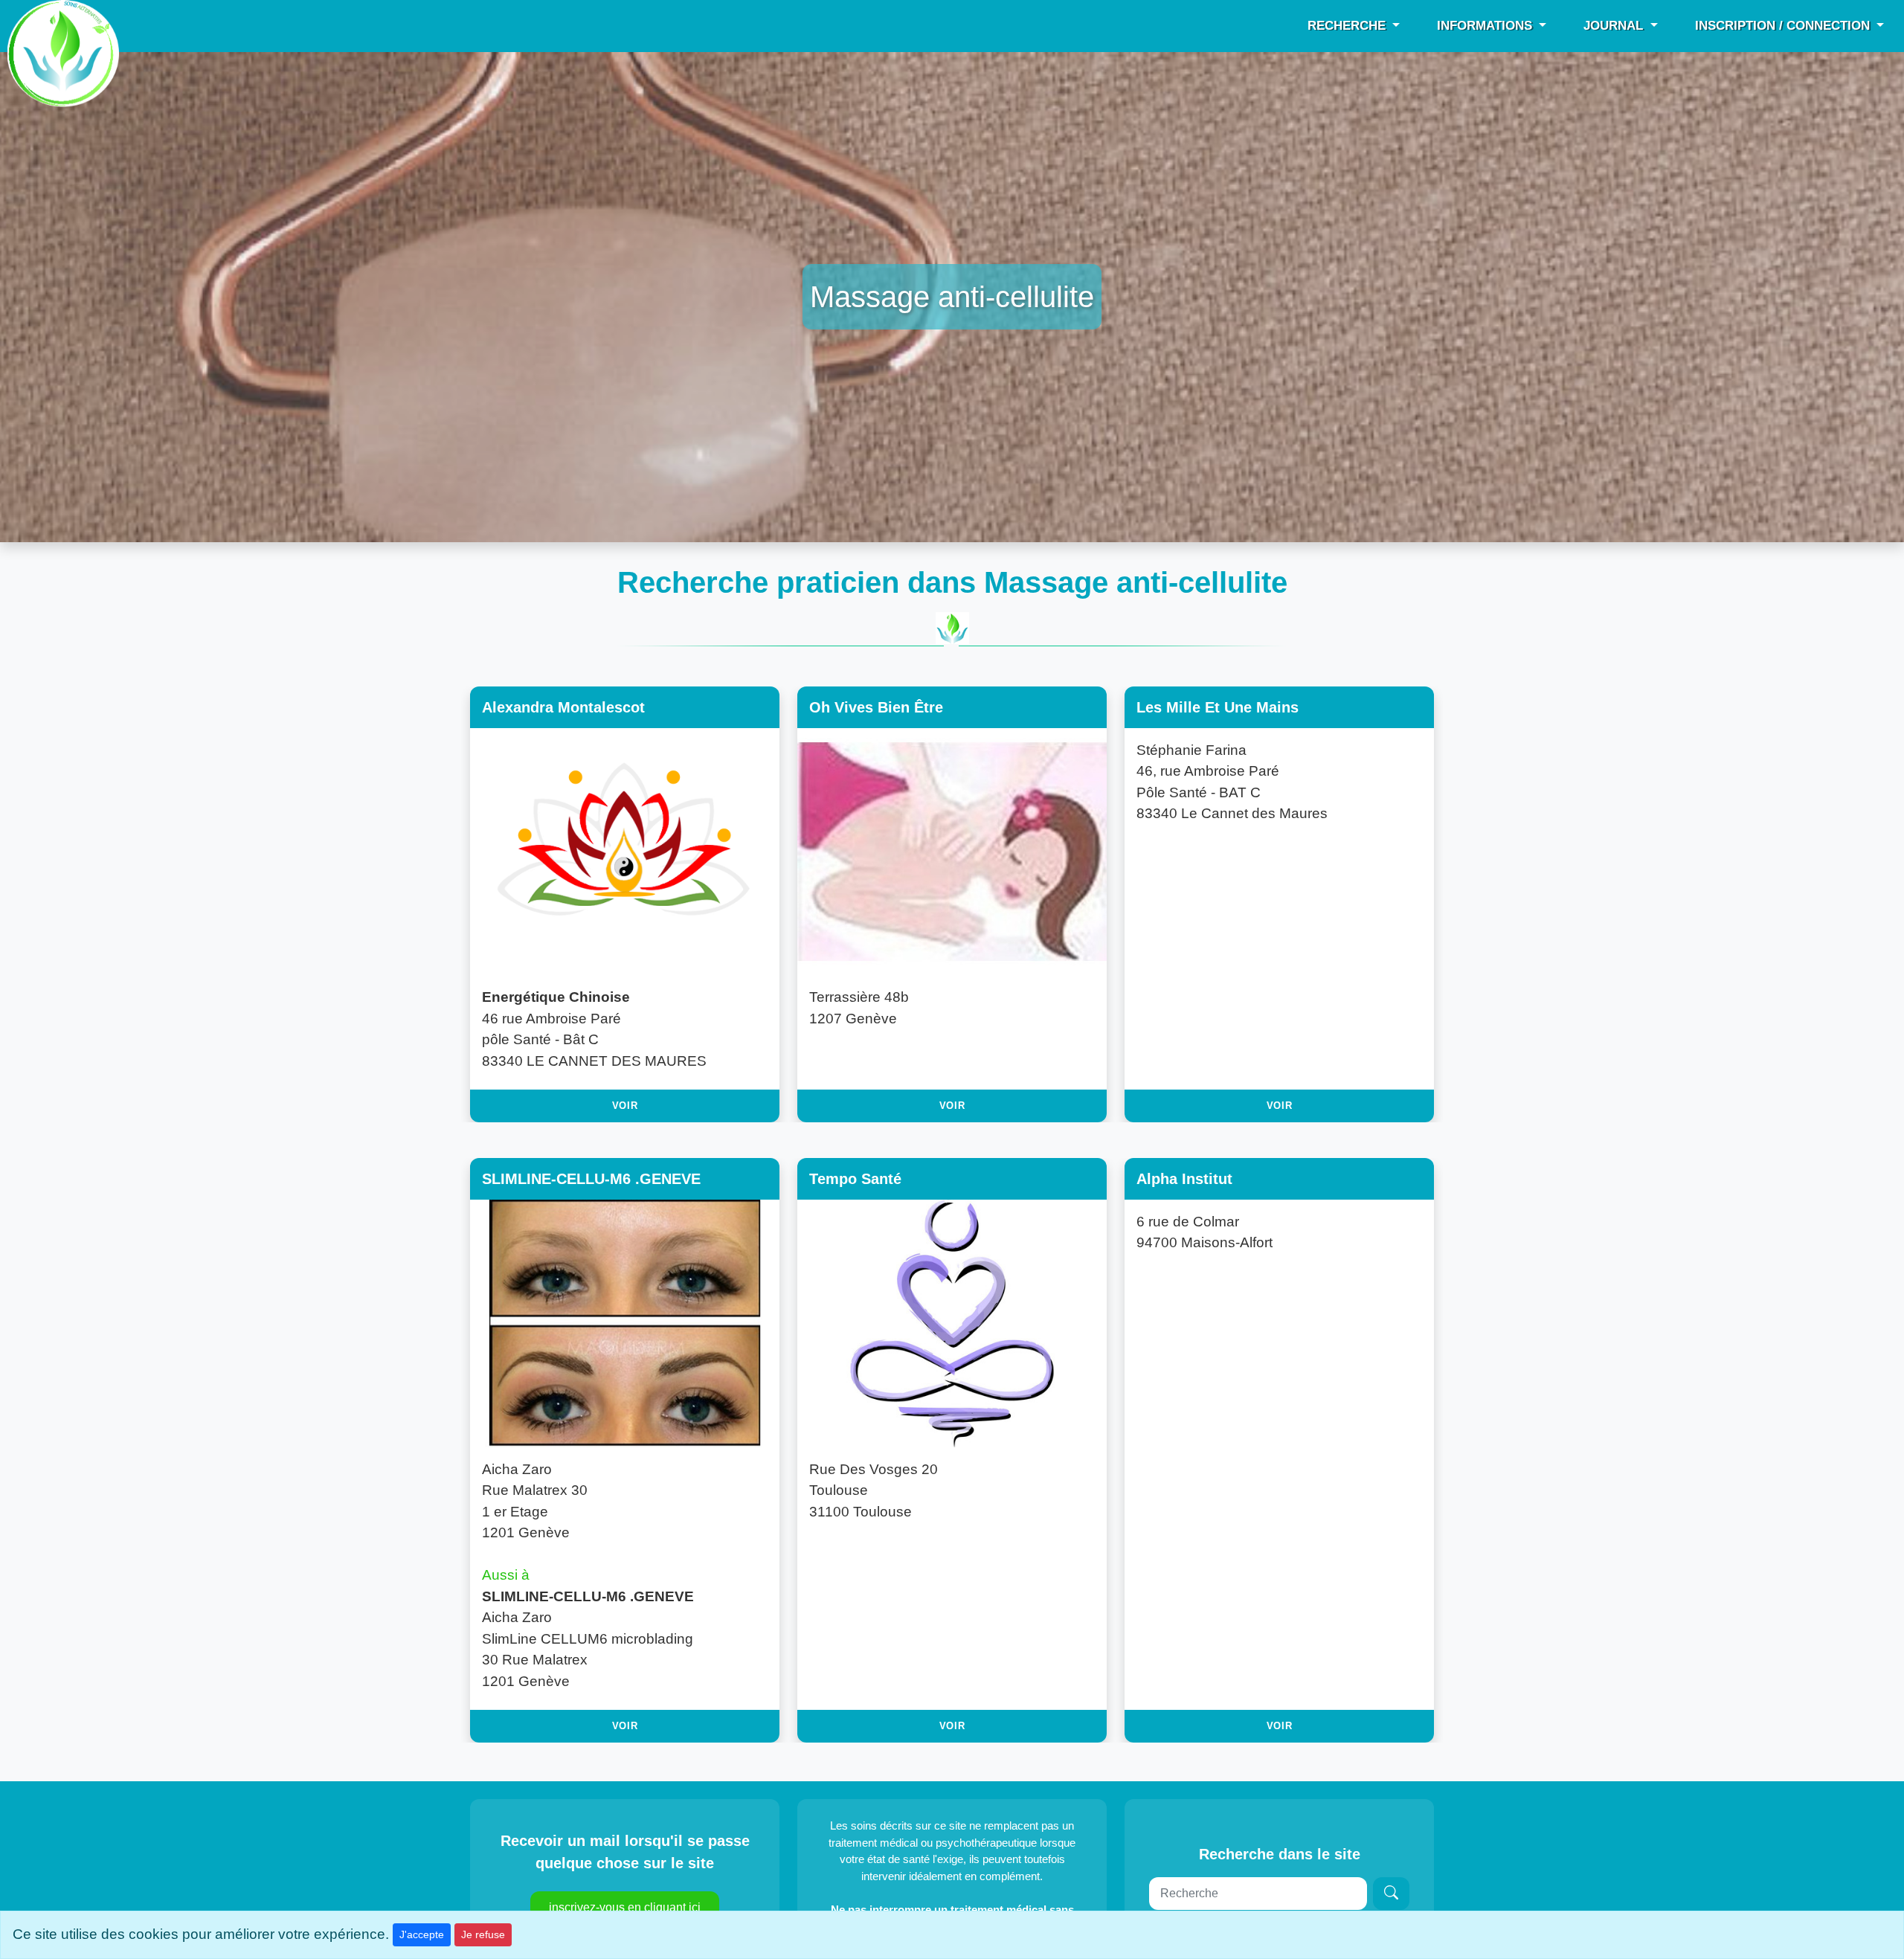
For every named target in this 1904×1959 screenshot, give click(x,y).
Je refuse (483, 1934)
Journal (1615, 26)
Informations (1486, 26)
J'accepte (422, 1934)
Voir (625, 1106)
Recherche (1348, 26)
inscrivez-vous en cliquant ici (625, 1907)
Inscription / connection (1784, 26)
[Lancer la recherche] (1391, 1894)
